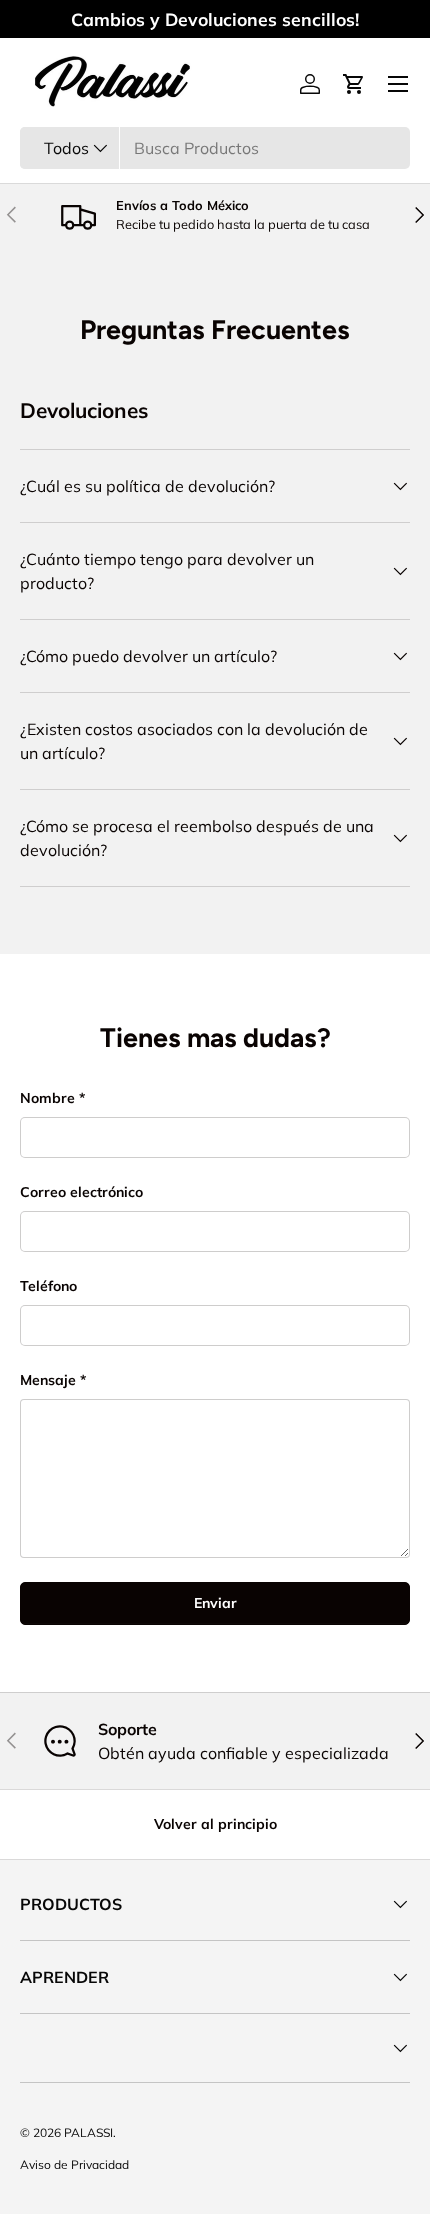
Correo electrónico (81, 1192)
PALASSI (88, 2132)
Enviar (215, 1603)
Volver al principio (215, 1824)
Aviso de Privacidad (74, 2164)
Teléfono (48, 1286)
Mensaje (48, 1380)
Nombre (47, 1098)
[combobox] (215, 148)
